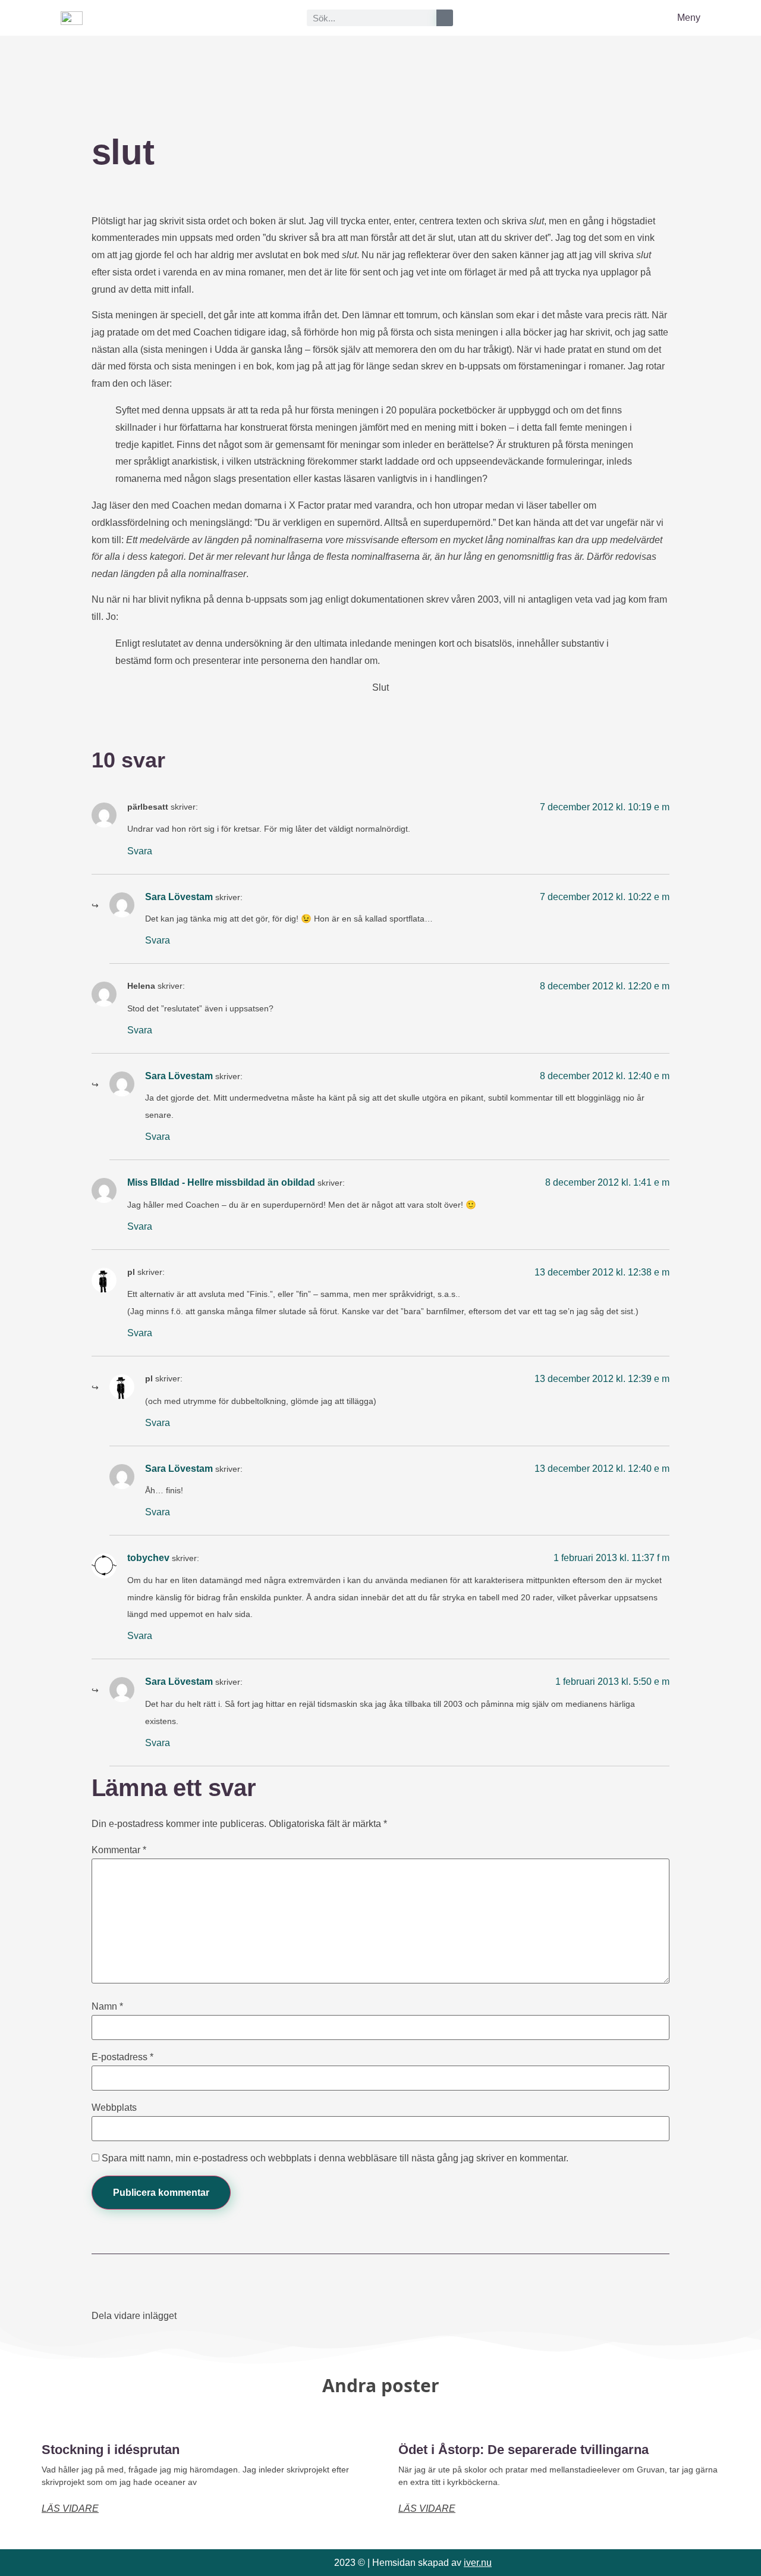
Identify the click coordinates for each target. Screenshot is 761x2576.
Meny (689, 18)
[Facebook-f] (67, 2563)
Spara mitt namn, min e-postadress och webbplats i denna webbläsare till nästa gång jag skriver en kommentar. (335, 2158)
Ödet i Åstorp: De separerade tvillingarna (523, 2450)
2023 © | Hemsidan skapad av (413, 2563)
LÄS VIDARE (70, 2508)
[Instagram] (93, 2563)
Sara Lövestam (179, 897)
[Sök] (445, 18)
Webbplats (114, 2108)
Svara (140, 851)
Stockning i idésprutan (111, 2450)
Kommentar (119, 1850)
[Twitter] (119, 2563)
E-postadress (122, 2057)
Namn (107, 2007)
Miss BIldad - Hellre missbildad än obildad (221, 1182)
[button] (195, 2315)
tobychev (148, 1558)
